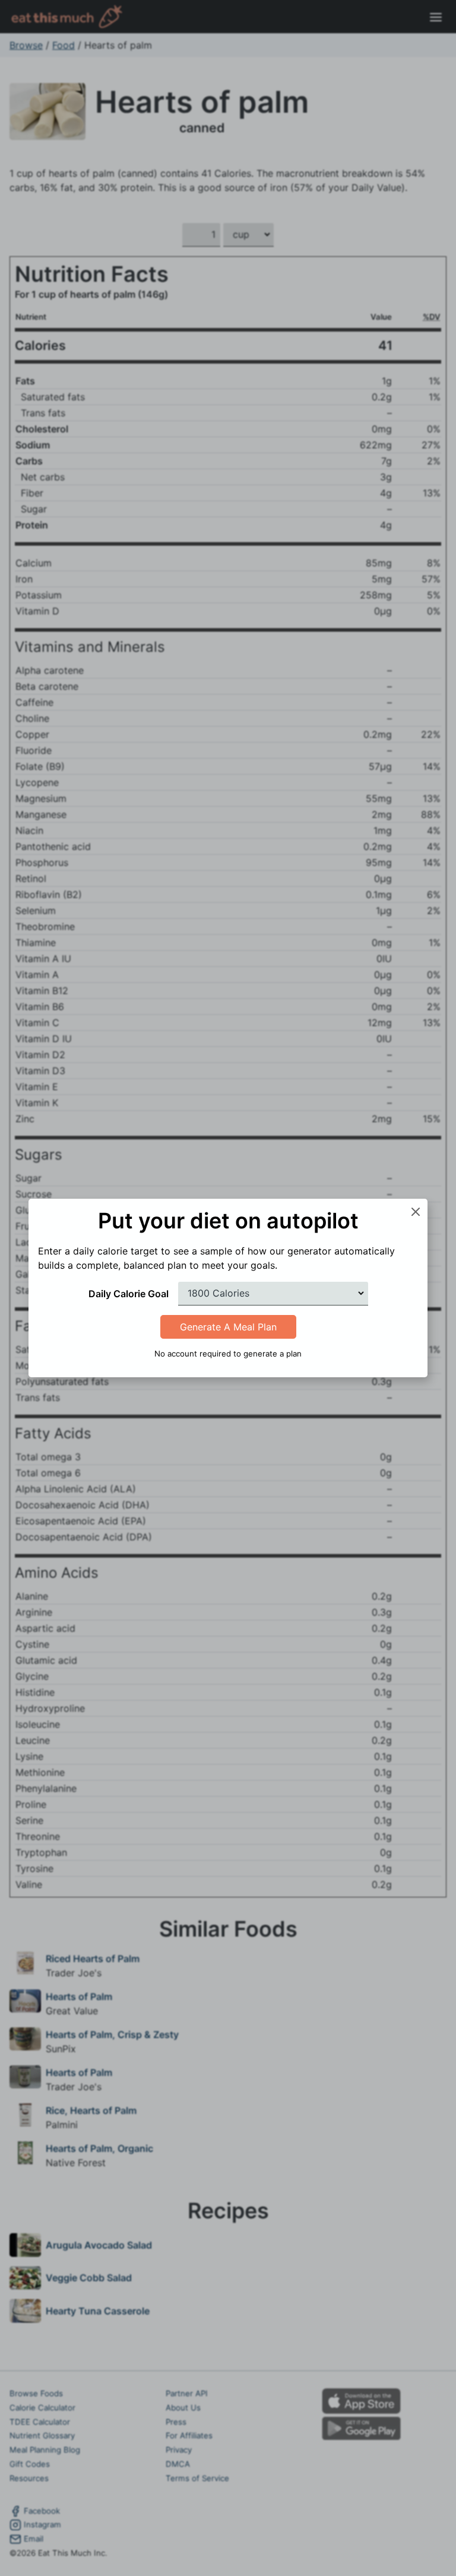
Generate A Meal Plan (228, 1327)
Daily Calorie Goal (129, 1294)
